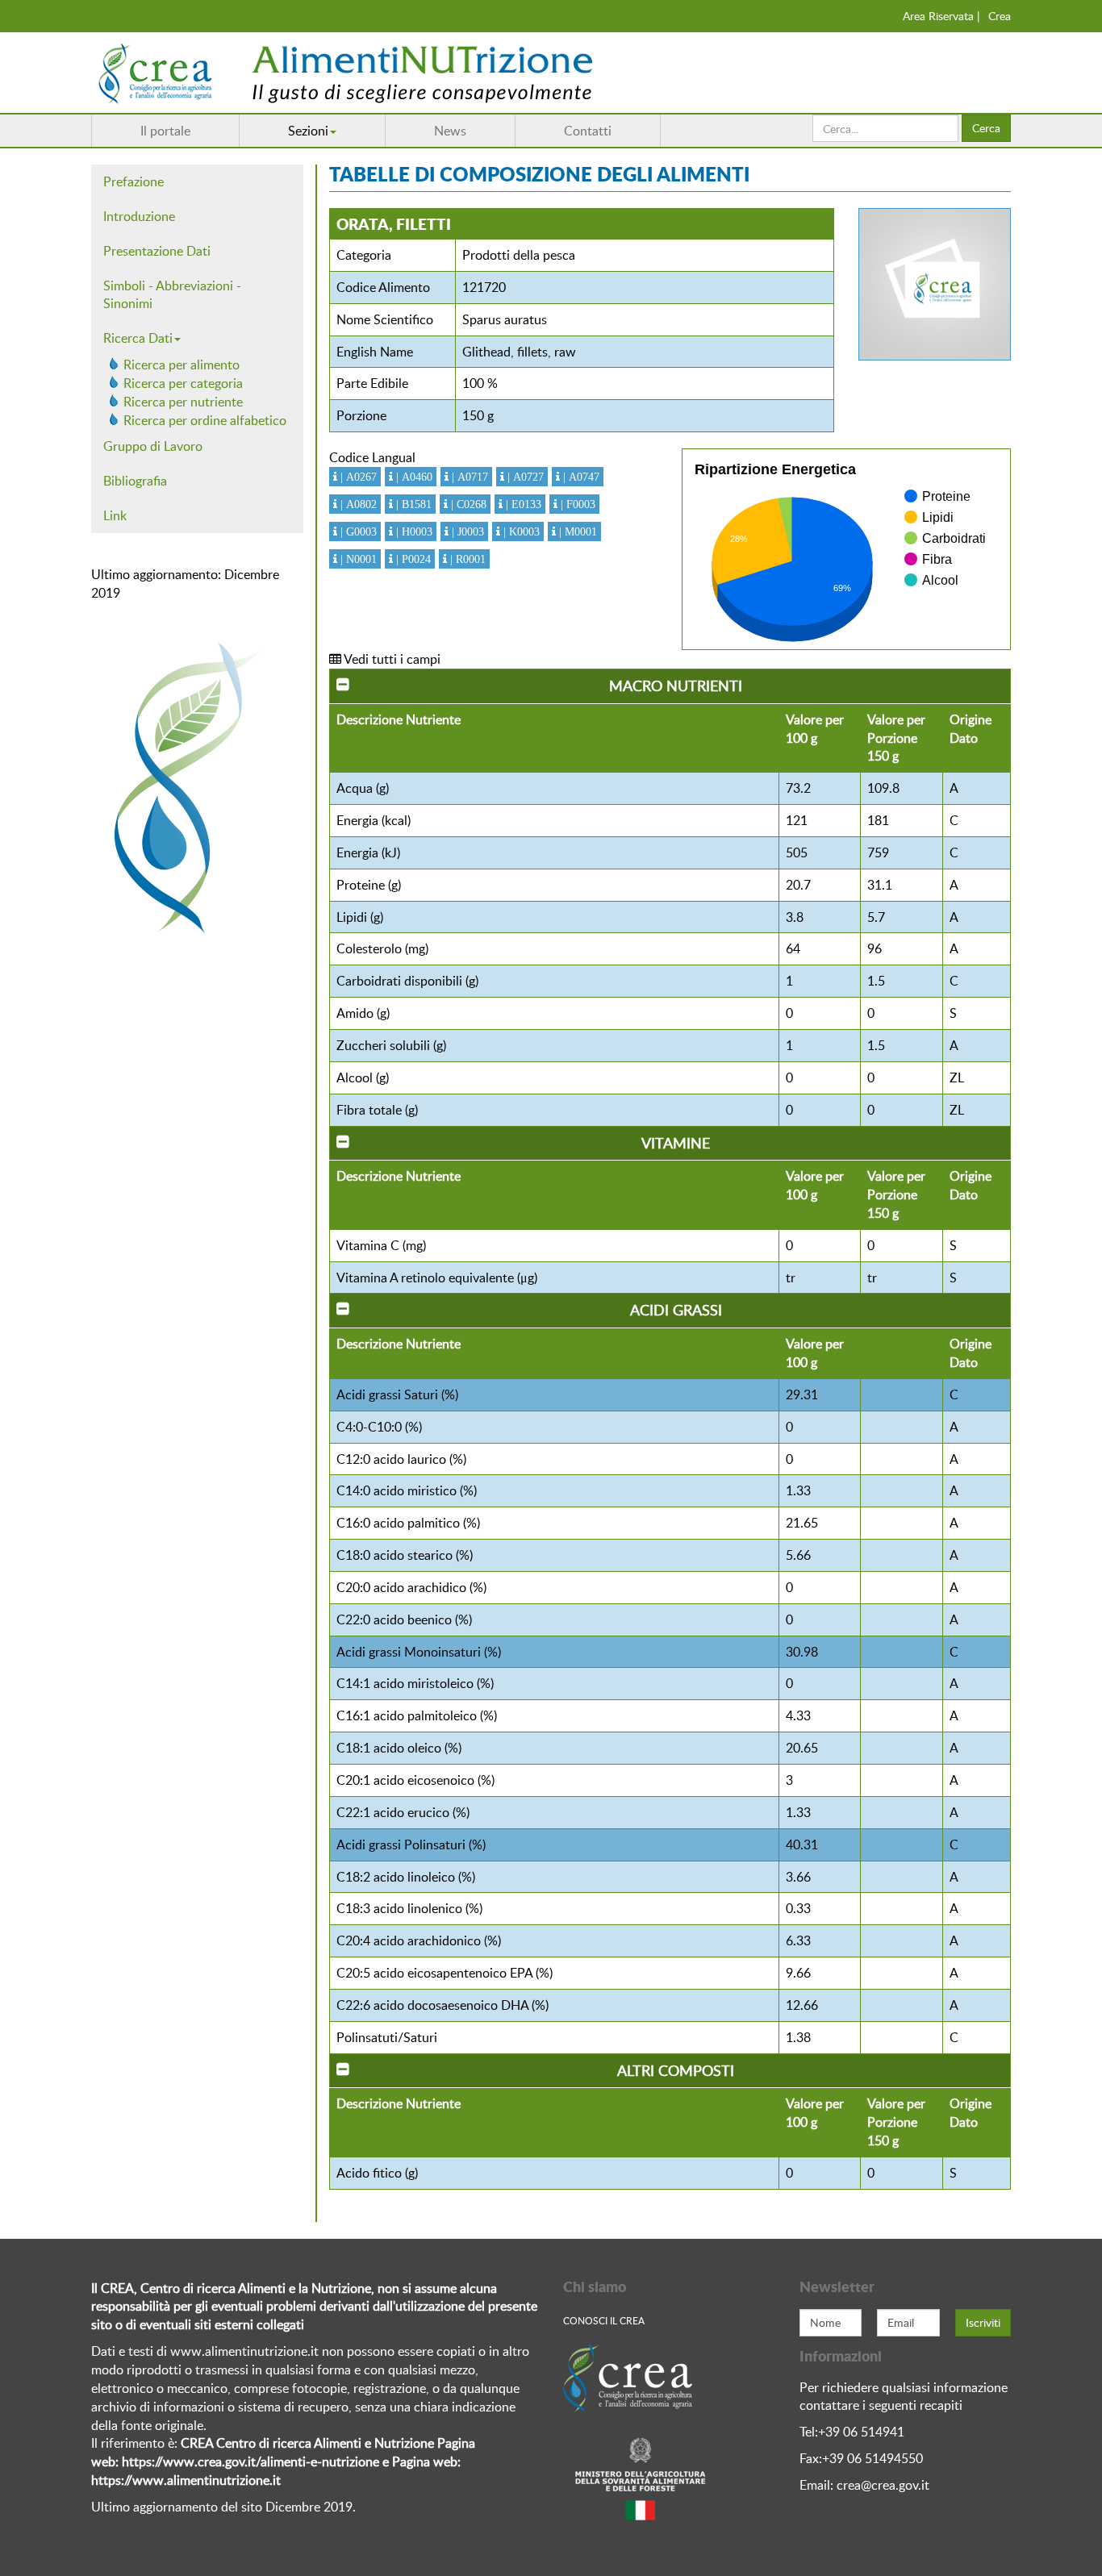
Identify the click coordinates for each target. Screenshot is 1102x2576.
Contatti (588, 131)
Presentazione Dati (157, 251)
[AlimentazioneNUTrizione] (394, 73)
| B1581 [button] (412, 504)
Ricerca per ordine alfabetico (205, 420)
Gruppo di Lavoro (153, 446)
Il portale (165, 131)
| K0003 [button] (520, 531)
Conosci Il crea (604, 2320)
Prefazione (134, 181)
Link (115, 515)
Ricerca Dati (138, 338)
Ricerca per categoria (183, 383)
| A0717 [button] (468, 477)
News (450, 131)
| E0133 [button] (522, 504)
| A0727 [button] (524, 477)
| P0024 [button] (412, 559)
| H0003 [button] (413, 531)
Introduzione (139, 216)
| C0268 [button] (467, 504)
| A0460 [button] (413, 477)
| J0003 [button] (466, 531)
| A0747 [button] (580, 477)
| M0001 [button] (576, 531)
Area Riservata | (941, 16)
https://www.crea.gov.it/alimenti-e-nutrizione (250, 2461)
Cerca (986, 128)
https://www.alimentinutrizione (180, 2480)
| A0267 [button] (357, 477)
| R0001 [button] (466, 559)
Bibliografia (135, 481)
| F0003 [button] (576, 504)
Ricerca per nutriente (183, 402)
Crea (1000, 16)
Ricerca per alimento (182, 365)
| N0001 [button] (357, 559)
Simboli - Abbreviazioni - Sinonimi (172, 295)
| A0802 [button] (357, 504)
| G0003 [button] (357, 531)
